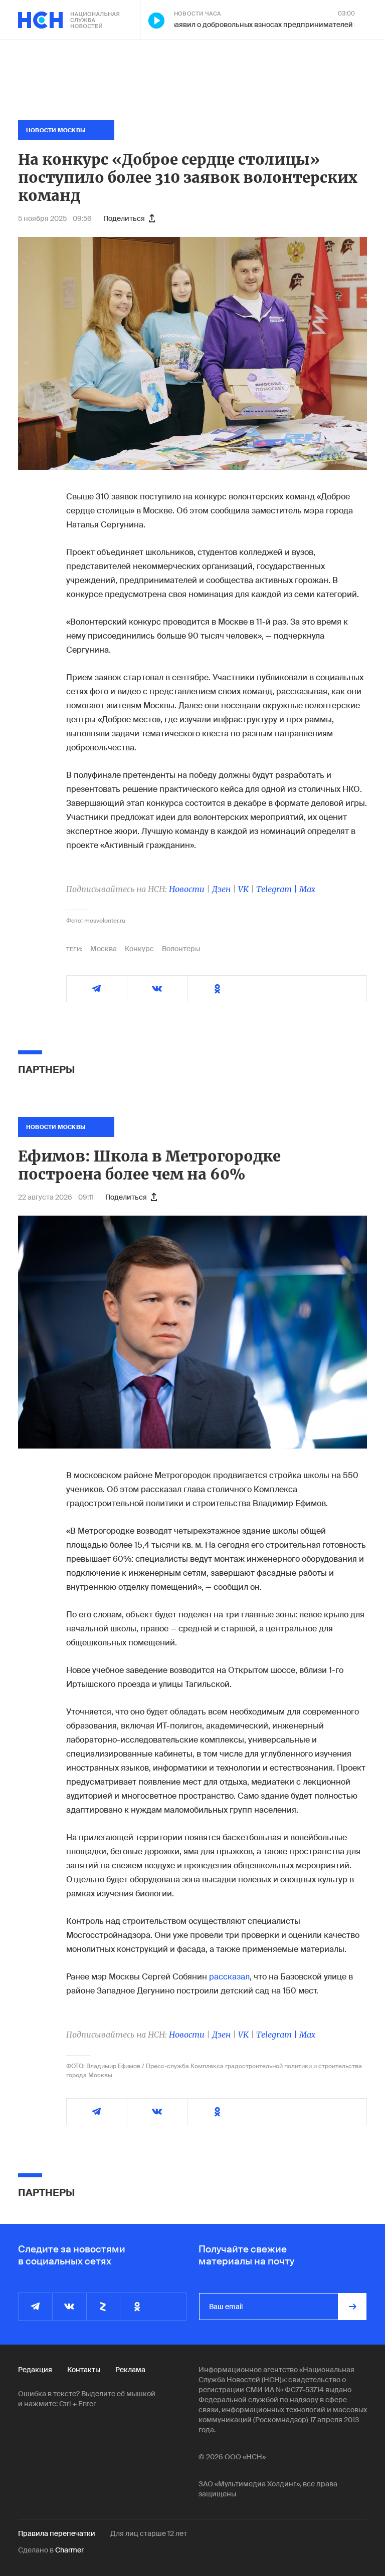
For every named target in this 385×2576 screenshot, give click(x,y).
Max (307, 889)
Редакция (35, 2370)
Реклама (130, 2370)
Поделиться (124, 218)
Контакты (84, 2370)
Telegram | (278, 889)
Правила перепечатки (57, 2533)
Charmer (69, 2550)
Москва (104, 949)
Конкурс (139, 949)
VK (243, 889)
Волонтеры (181, 949)
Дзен (221, 889)
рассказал (229, 1977)
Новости (187, 889)
